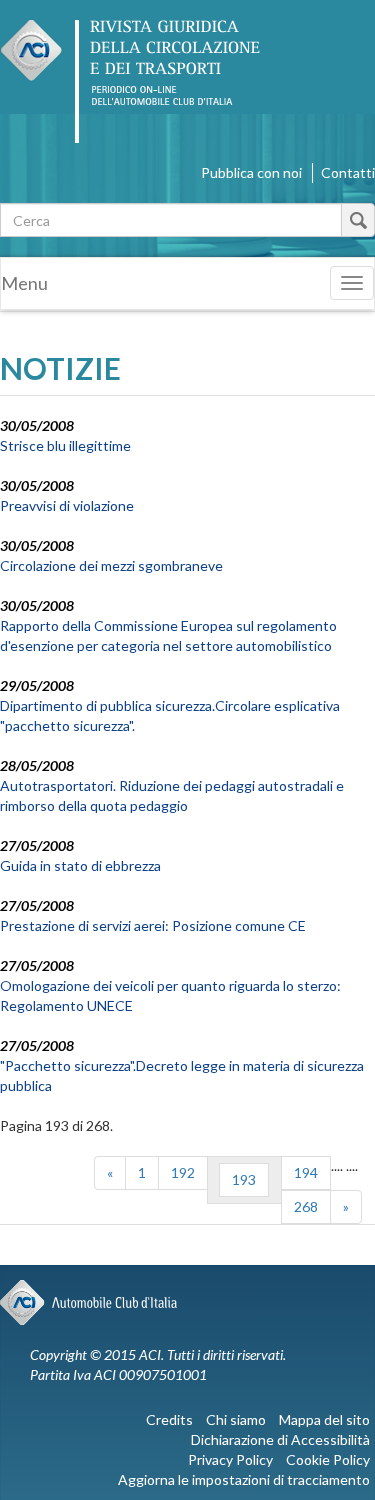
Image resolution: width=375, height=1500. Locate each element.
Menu (24, 283)
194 (306, 1172)
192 (183, 1172)
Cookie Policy (328, 1459)
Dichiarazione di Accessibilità (280, 1439)
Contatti (348, 172)
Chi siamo (236, 1419)
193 (244, 1179)
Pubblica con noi (251, 172)
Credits (169, 1419)
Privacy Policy (230, 1459)
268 (306, 1206)
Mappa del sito (324, 1419)
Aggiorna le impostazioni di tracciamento (244, 1479)
